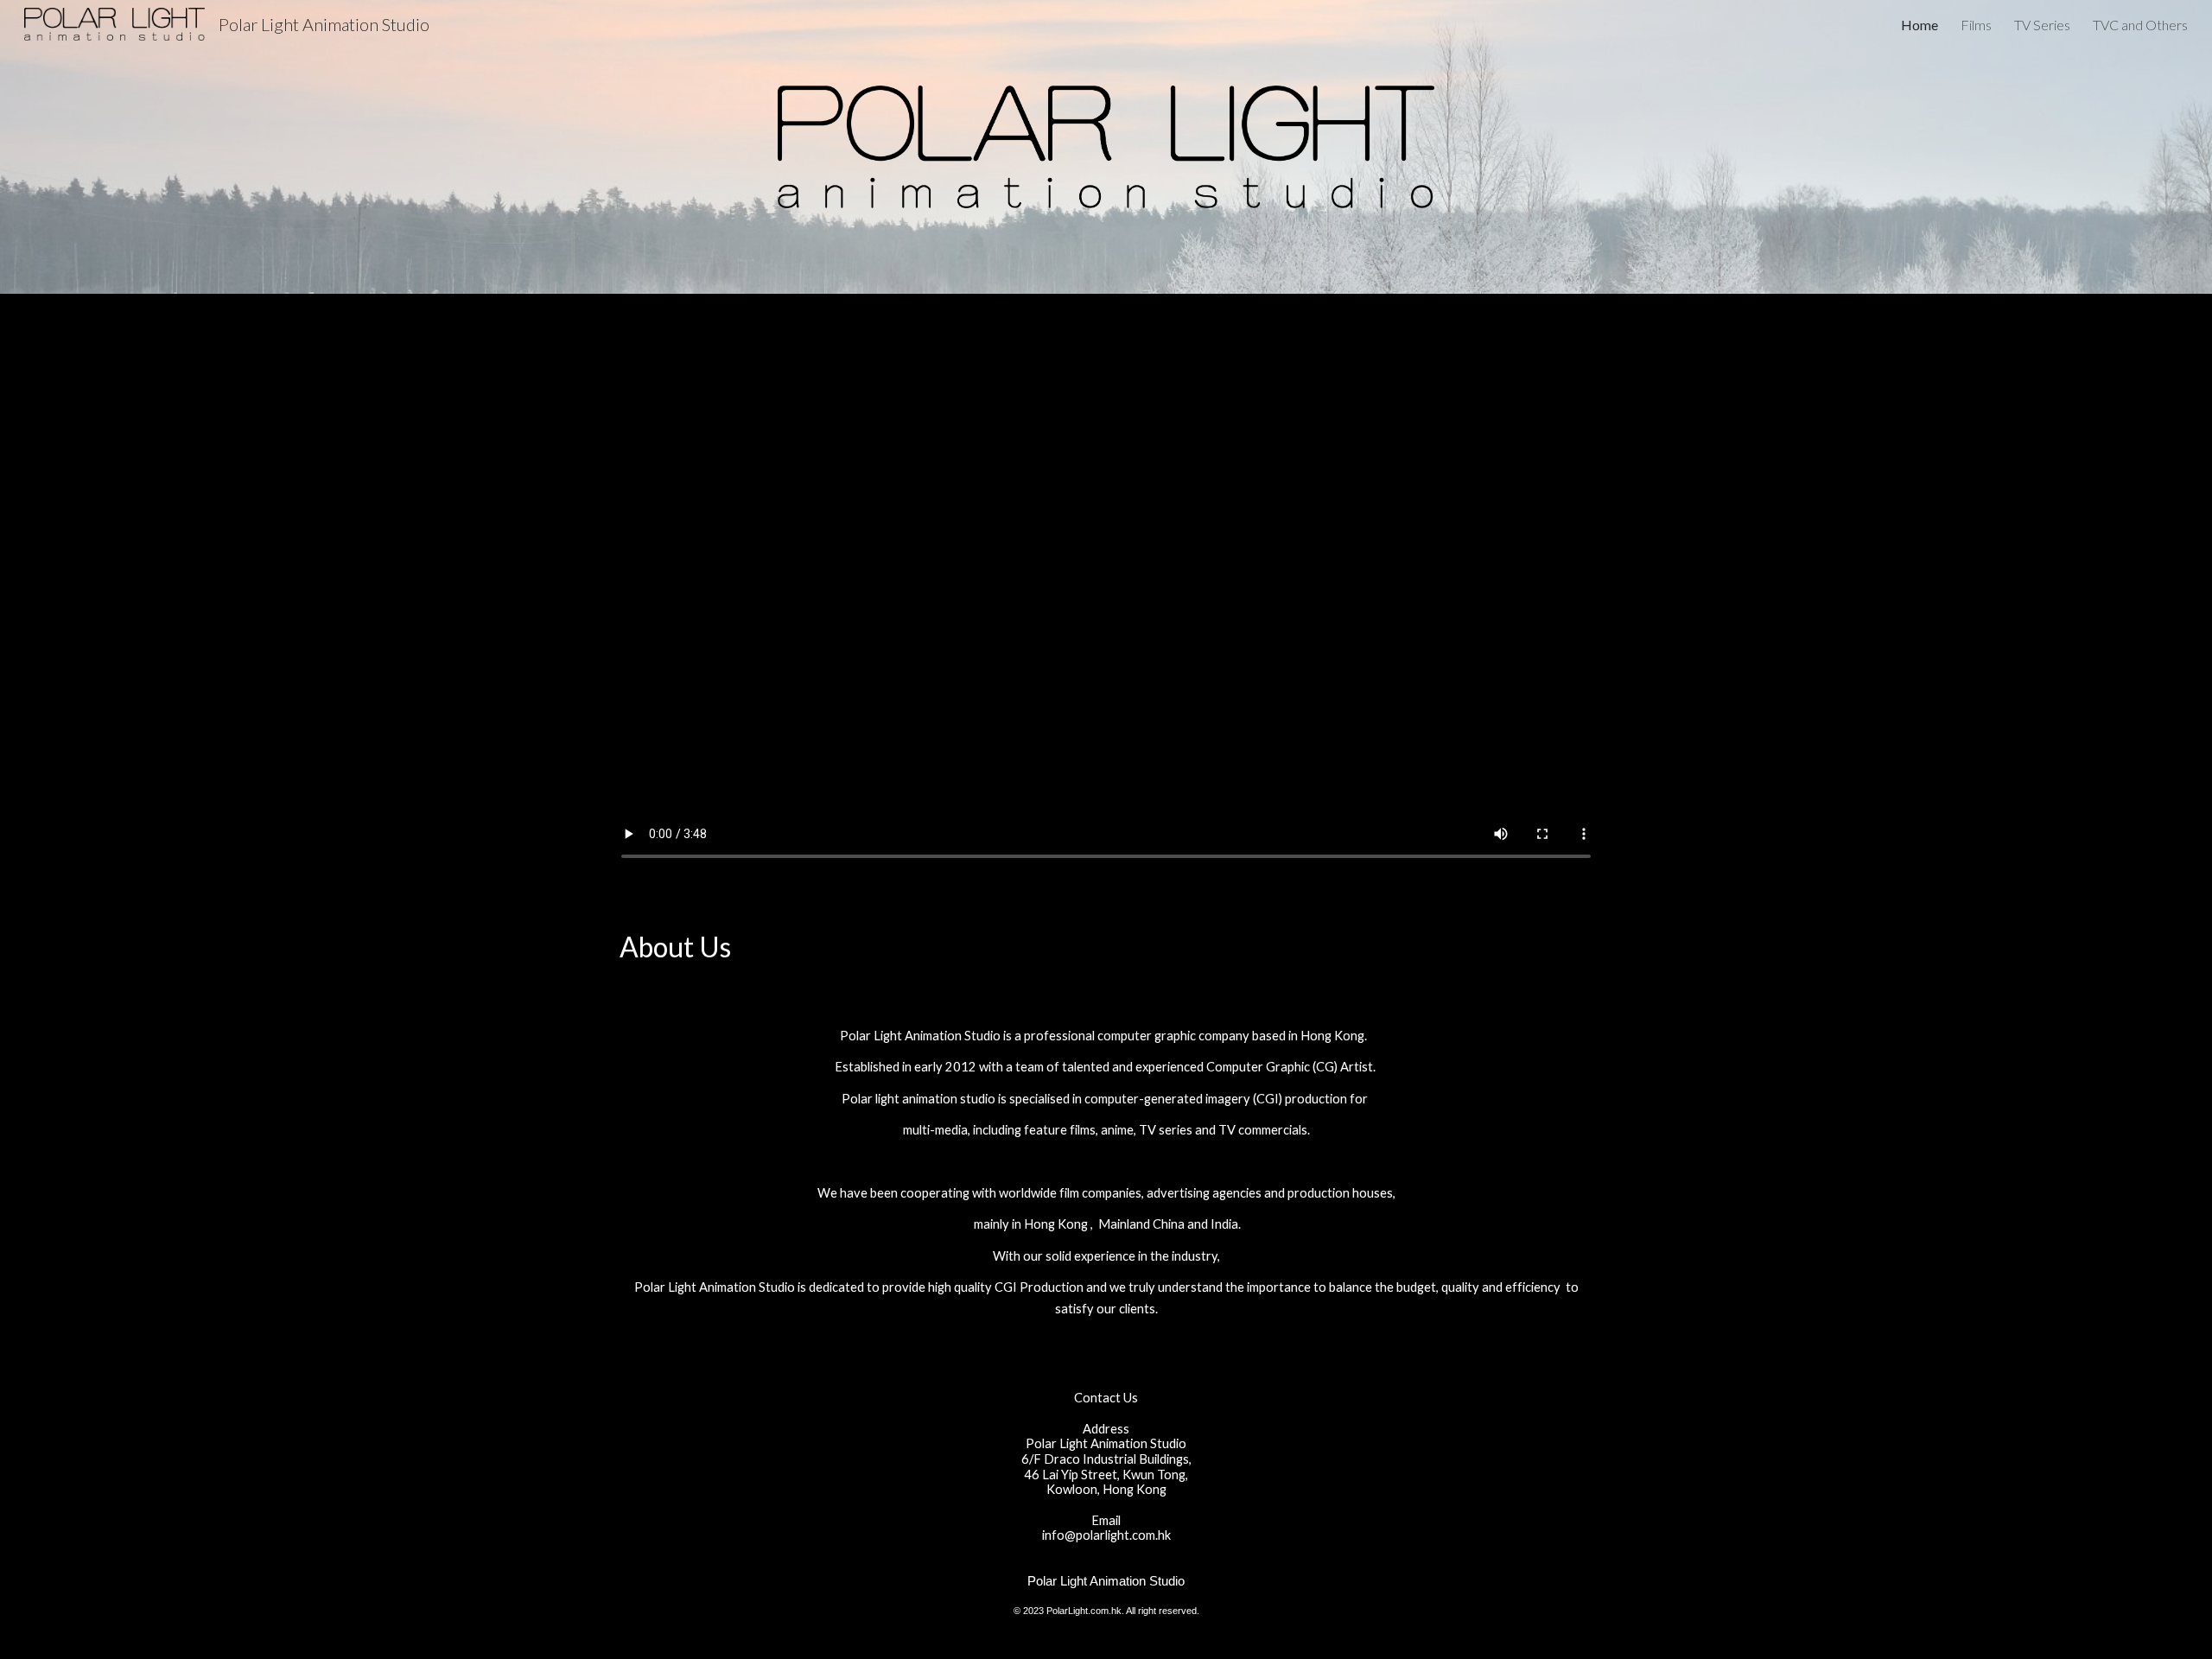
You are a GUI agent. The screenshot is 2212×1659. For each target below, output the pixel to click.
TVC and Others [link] (2140, 25)
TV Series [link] (2042, 25)
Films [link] (1976, 25)
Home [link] (1920, 25)
